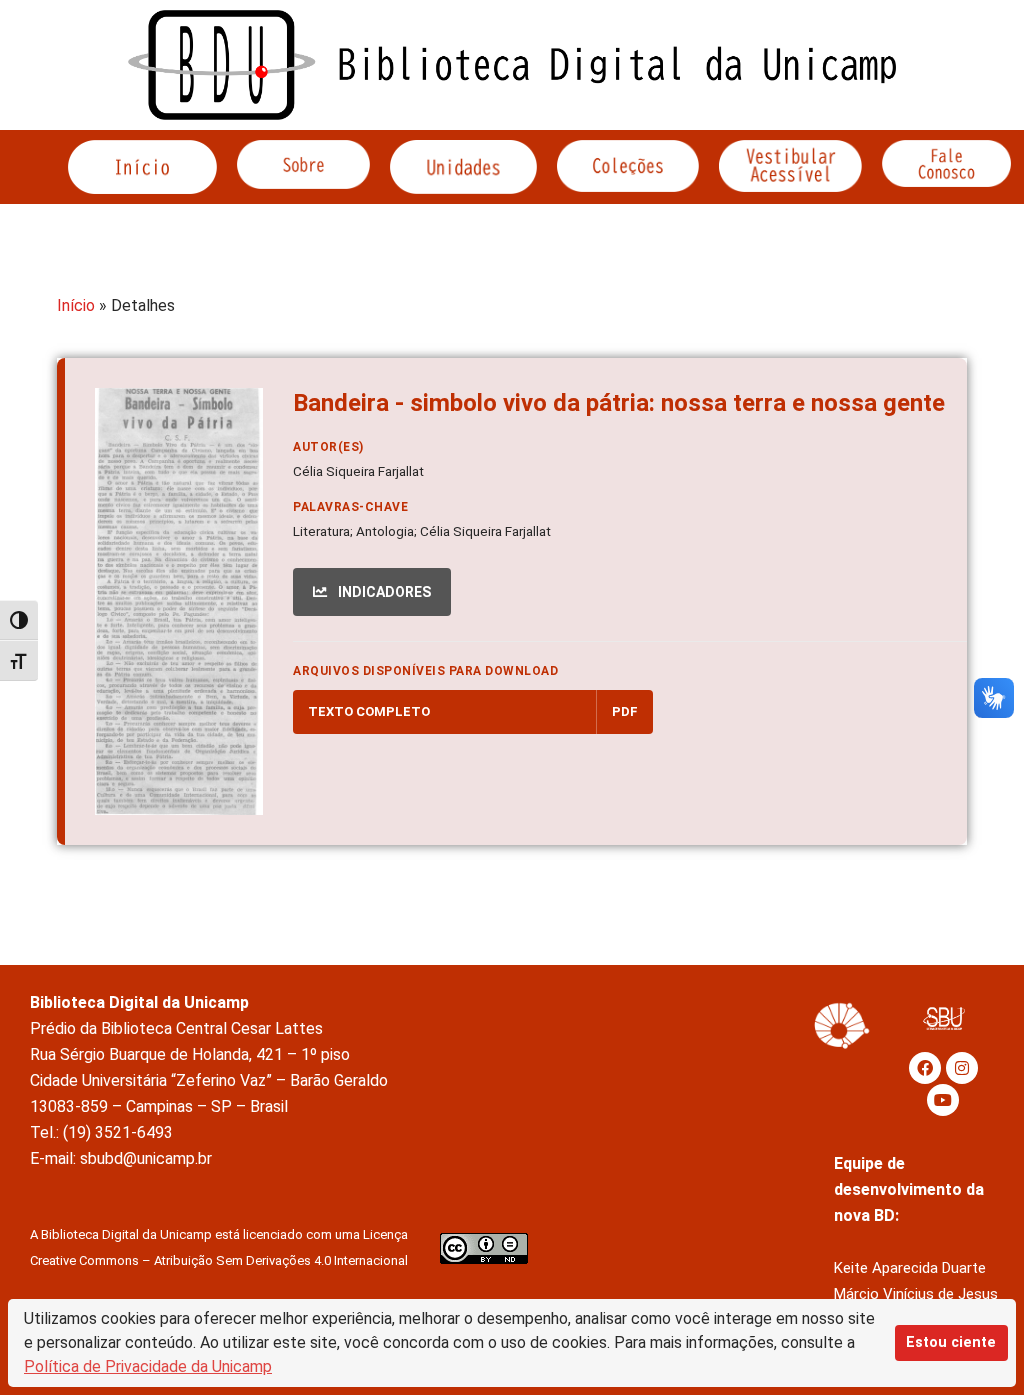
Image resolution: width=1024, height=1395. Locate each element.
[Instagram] (962, 1068)
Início (76, 305)
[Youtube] (943, 1100)
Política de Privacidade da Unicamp (148, 1366)
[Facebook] (925, 1068)
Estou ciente (951, 1342)
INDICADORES (383, 592)
